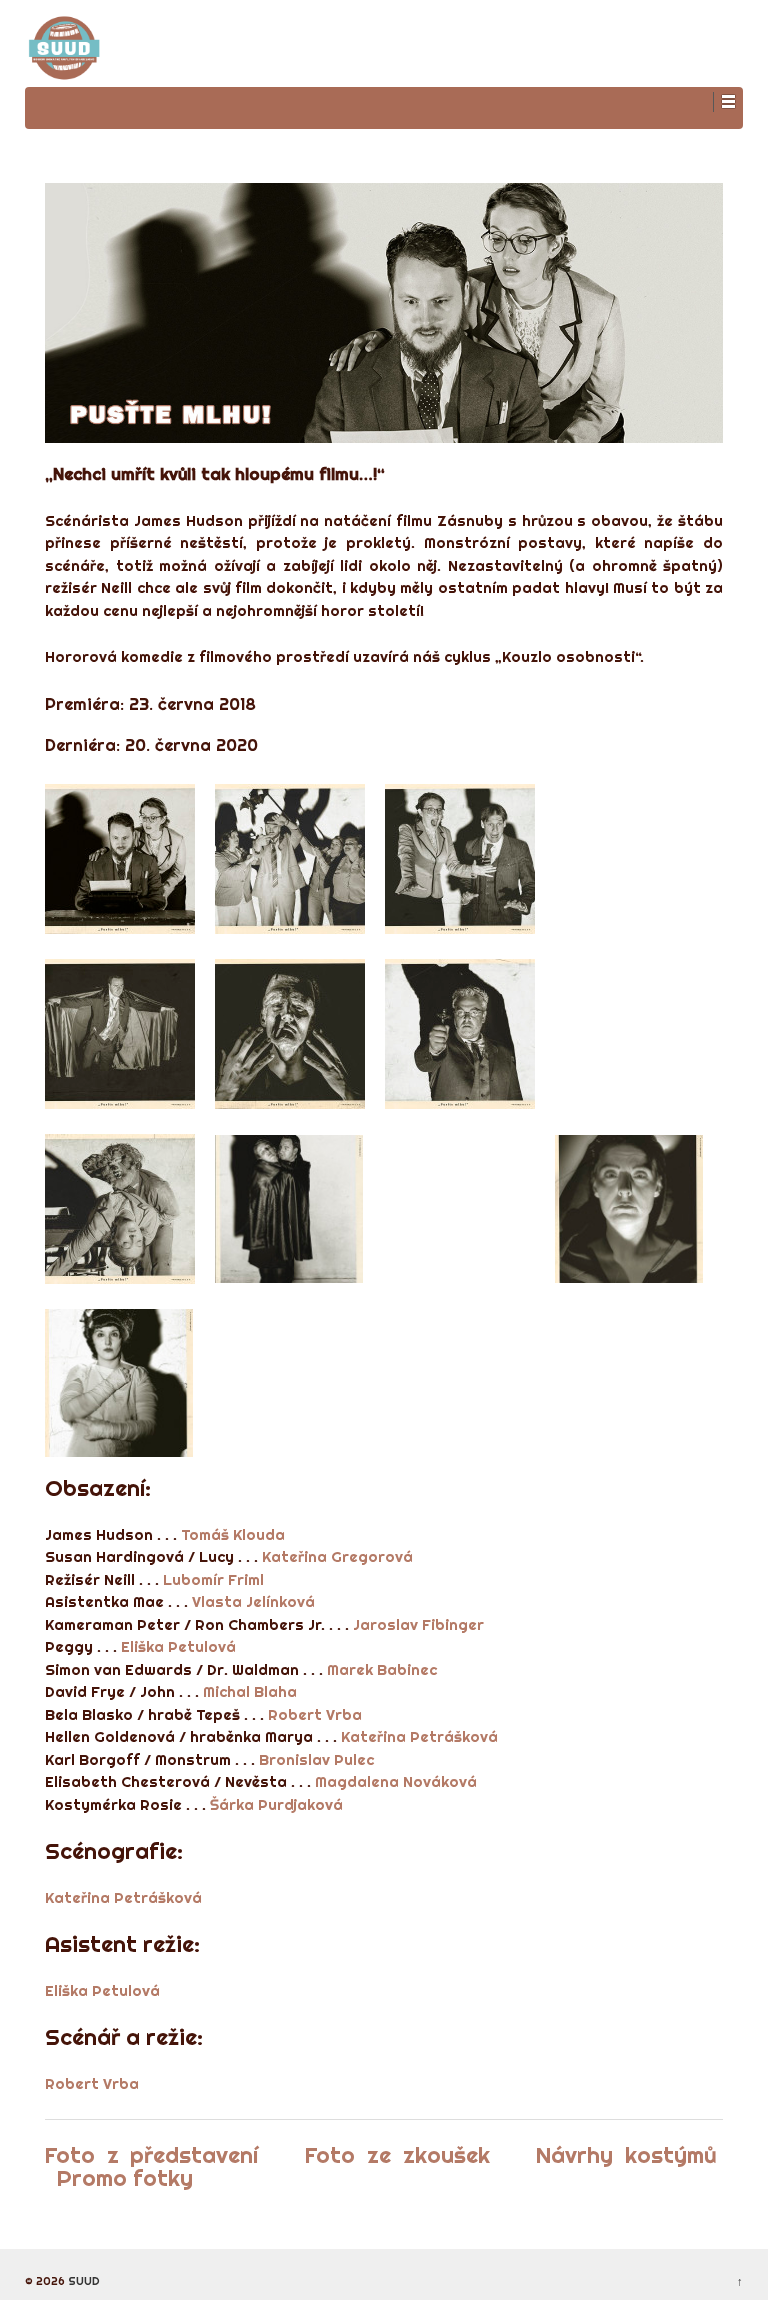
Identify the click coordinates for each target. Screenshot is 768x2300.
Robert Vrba (315, 1714)
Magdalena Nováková (396, 1781)
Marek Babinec (382, 1669)
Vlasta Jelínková (253, 1601)
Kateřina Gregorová (337, 1556)
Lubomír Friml (213, 1579)
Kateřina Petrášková (419, 1736)
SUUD (82, 2281)
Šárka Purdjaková (276, 1804)
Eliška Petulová (178, 1646)
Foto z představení (151, 2155)
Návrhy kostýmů (626, 2155)
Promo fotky (125, 2178)
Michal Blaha (250, 1691)
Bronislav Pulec (316, 1759)
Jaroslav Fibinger (418, 1624)
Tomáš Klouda (233, 1534)
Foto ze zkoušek (397, 2155)
